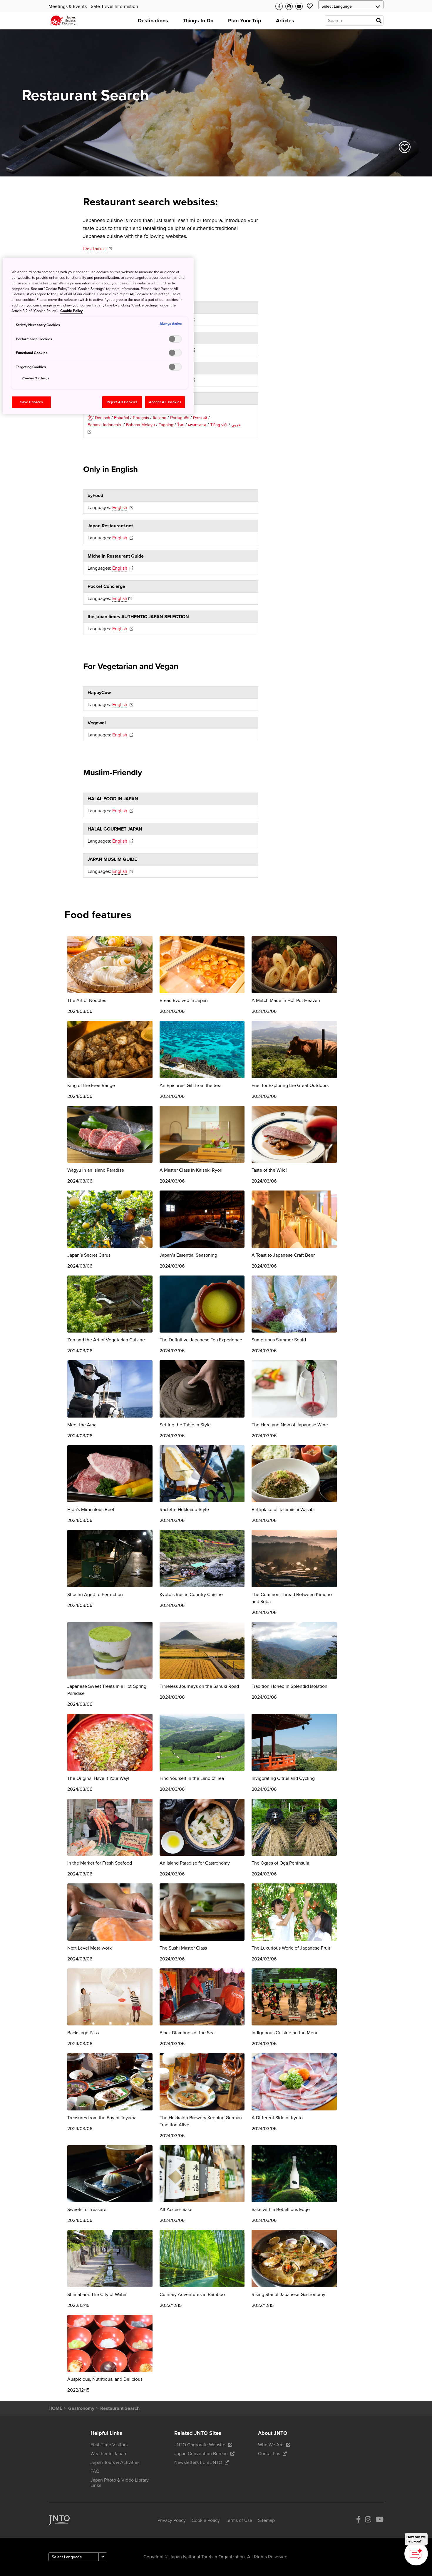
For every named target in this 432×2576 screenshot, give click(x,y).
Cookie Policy (71, 311)
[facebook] (358, 2521)
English (120, 508)
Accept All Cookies (165, 402)
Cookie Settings (36, 378)
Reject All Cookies (122, 402)
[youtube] (380, 2521)
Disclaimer (95, 249)
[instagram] (368, 2521)
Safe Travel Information (114, 6)
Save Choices (32, 402)
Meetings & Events (68, 6)
